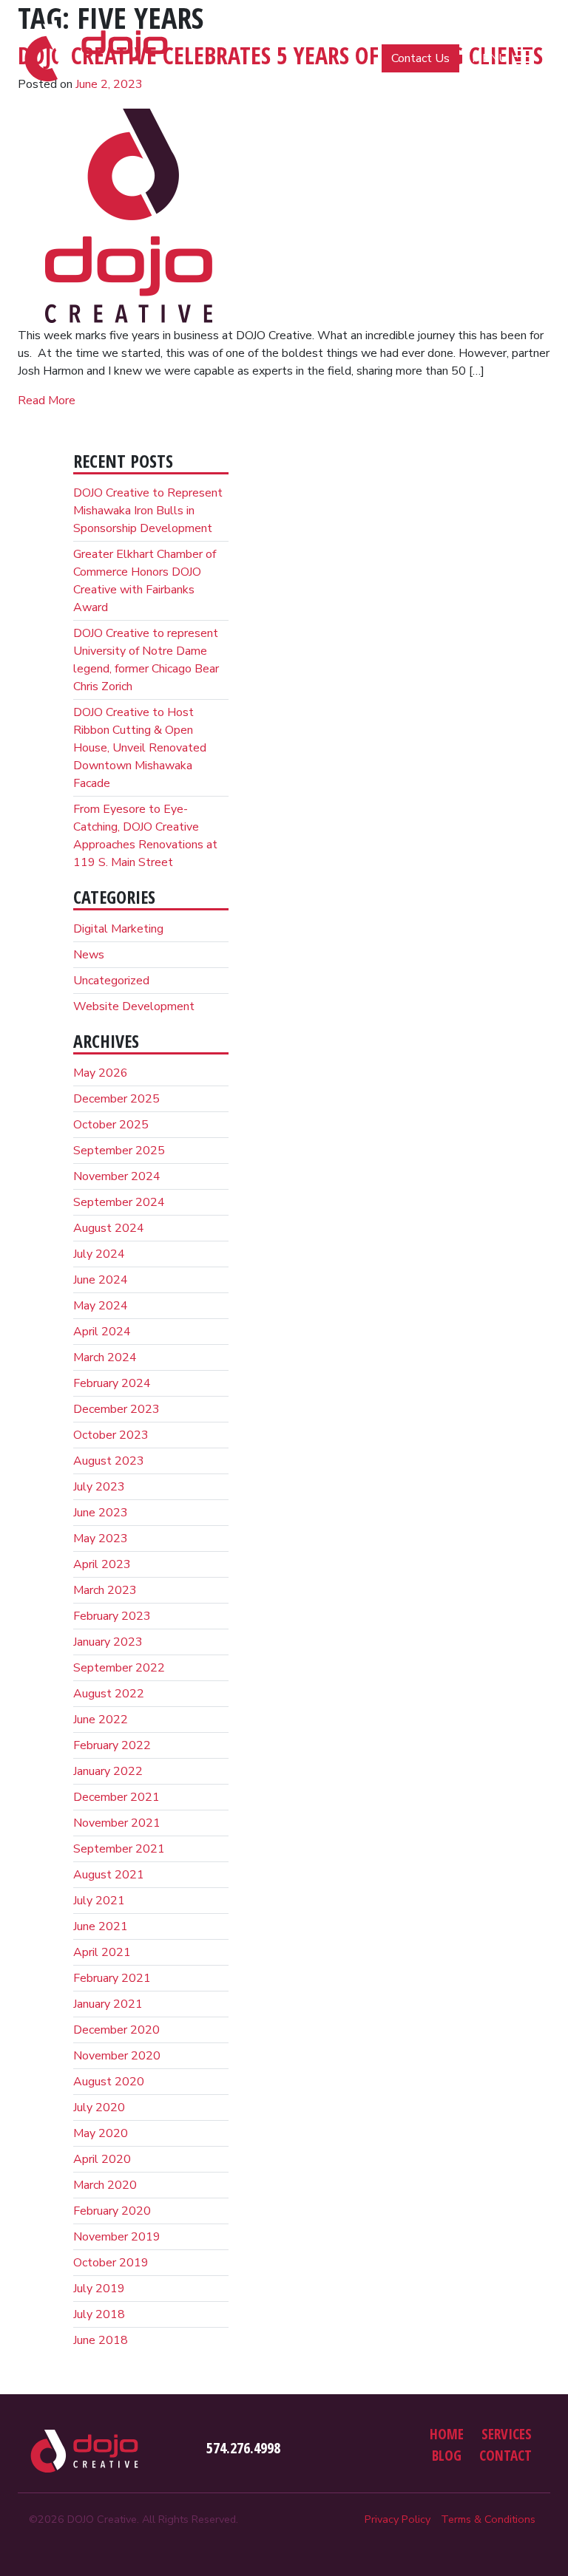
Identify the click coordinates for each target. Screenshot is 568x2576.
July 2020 (99, 2108)
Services (507, 2434)
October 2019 (111, 2263)
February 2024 (112, 1383)
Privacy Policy (398, 2519)
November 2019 (117, 2237)
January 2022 (108, 1771)
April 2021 (102, 1952)
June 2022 (101, 1720)
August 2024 (109, 1228)
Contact (506, 2455)
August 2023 (109, 1461)
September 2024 (119, 1202)
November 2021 (117, 1823)
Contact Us (420, 58)
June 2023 (101, 1513)
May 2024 (101, 1306)
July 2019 (99, 2289)
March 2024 (105, 1357)
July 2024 (99, 1254)
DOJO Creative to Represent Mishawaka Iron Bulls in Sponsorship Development (148, 511)
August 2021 (109, 1875)
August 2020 (109, 2082)
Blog (447, 2455)
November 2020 (117, 2056)
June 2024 (101, 1280)
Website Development (134, 1006)
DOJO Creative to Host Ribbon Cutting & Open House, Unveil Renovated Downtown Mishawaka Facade (140, 748)
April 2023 (102, 1564)
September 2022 (119, 1668)
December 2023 (116, 1409)
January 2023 (108, 1642)
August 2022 (109, 1694)
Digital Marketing (118, 929)
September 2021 (119, 1849)
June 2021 (101, 1926)
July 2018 (99, 2314)
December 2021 (116, 1797)
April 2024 (102, 1332)
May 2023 (101, 1539)
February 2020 (112, 2211)
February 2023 (112, 1616)
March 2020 (105, 2185)
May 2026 (101, 1073)
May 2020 (101, 2133)
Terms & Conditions (488, 2519)
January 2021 (108, 2004)
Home (447, 2434)
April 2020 (102, 2159)
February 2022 (112, 1745)
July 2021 (99, 1901)
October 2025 (111, 1125)
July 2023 (99, 1487)
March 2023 (105, 1590)
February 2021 (112, 1978)
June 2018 (101, 2340)
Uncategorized (111, 981)
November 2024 (117, 1176)
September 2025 (119, 1151)
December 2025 (116, 1099)
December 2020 (116, 2030)
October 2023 (111, 1435)
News (89, 955)
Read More (47, 401)
